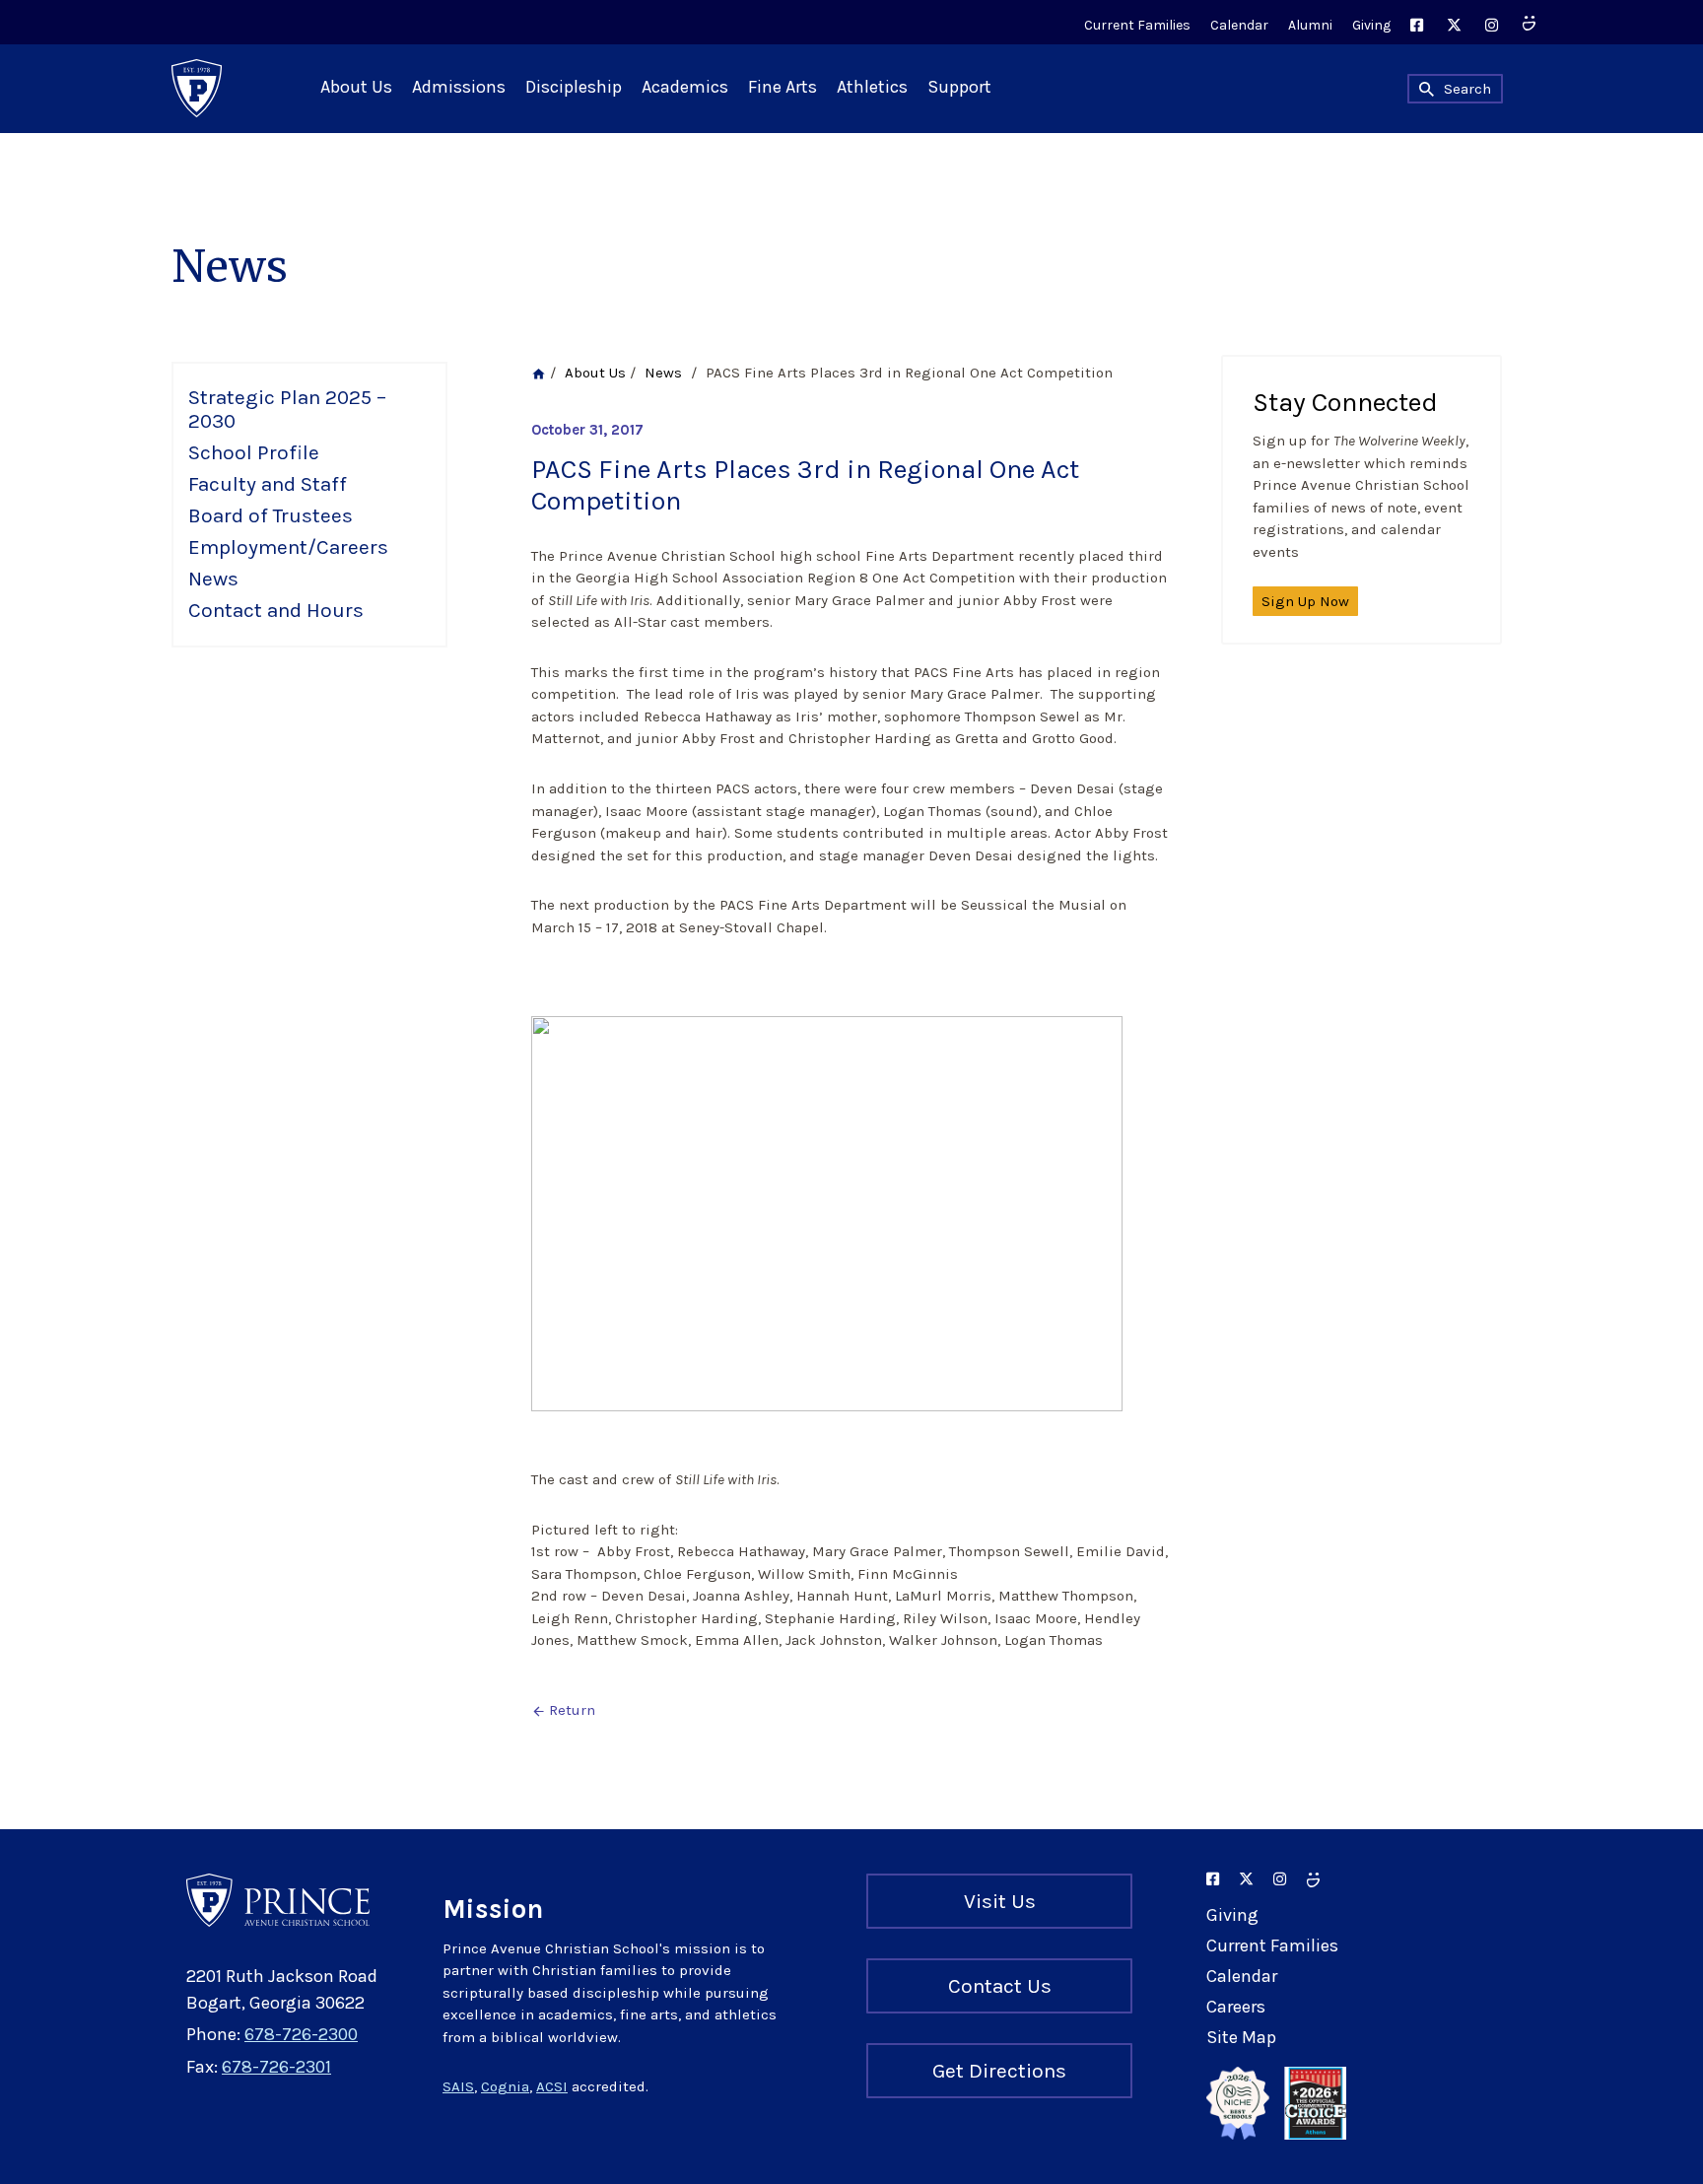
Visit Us (1000, 1901)
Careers (1236, 2007)
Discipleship (574, 87)
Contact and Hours (276, 610)
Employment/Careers (288, 547)
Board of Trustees (271, 515)
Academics (685, 87)
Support (959, 87)
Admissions (459, 87)
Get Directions (999, 2071)
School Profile (254, 452)
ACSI (552, 2086)
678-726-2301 (276, 2067)
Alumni (1310, 25)
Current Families (1137, 25)
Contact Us (1000, 1986)
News (213, 579)
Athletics (872, 87)
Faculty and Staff (268, 484)
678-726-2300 (301, 2034)
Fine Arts (783, 87)
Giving (1371, 25)
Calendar (1239, 25)
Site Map (1241, 2037)
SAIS (458, 2086)
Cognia (505, 2086)
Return (563, 1710)
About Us (356, 87)
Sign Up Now (1305, 601)
